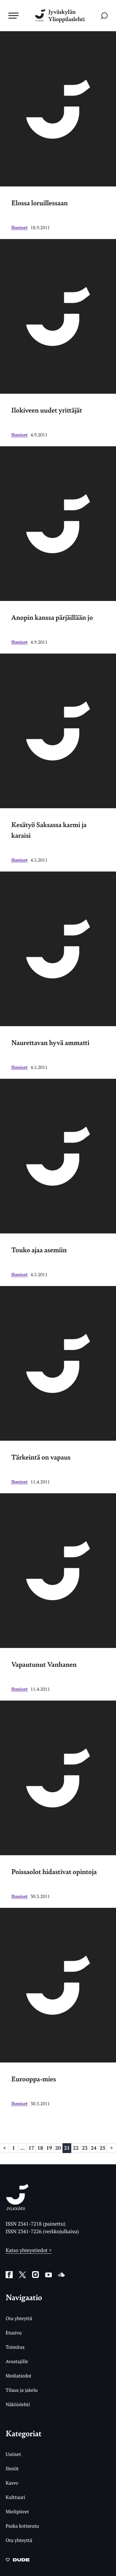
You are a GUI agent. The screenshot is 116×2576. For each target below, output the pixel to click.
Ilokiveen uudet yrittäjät (47, 410)
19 (49, 2148)
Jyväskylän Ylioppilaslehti (66, 16)
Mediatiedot (18, 2376)
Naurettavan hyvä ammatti (50, 1042)
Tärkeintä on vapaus (41, 1457)
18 (40, 2148)
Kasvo (12, 2483)
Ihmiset (20, 228)
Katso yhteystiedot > (29, 2250)
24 (93, 2148)
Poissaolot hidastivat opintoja (54, 1872)
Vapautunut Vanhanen (44, 1664)
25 (102, 2148)
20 (58, 2148)
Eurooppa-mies (34, 2079)
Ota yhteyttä (19, 2318)
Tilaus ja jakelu (22, 2390)
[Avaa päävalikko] (14, 15)
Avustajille (17, 2361)
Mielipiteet (17, 2511)
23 (85, 2148)
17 (31, 2148)
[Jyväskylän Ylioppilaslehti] (17, 2208)
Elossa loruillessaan (40, 203)
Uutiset (13, 2454)
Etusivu (14, 2333)
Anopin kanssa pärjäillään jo (52, 617)
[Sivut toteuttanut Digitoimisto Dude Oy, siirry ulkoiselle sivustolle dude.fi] (18, 2561)
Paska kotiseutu (22, 2526)
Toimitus (15, 2347)
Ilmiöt (12, 2468)
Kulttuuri (15, 2497)
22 (76, 2148)
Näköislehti (18, 2404)
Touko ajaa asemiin (39, 1250)
